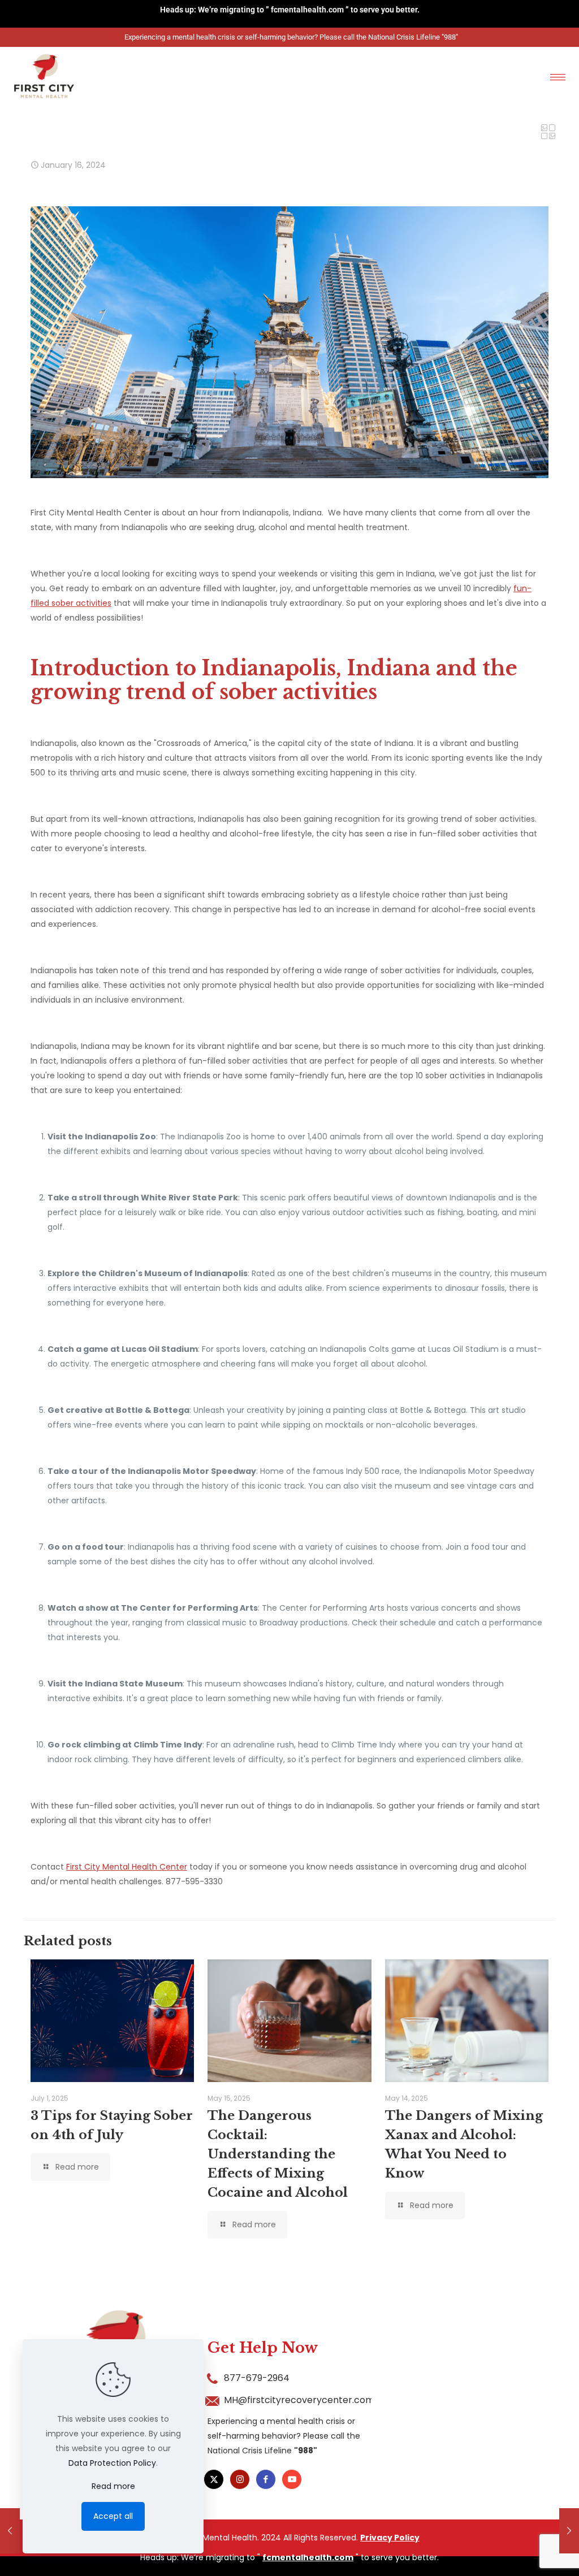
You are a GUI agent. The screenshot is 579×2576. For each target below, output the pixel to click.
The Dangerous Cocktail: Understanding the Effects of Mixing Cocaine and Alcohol (278, 2154)
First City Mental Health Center (127, 1867)
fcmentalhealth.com (307, 10)
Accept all (113, 2516)
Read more (113, 2486)
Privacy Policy (390, 2538)
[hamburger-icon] (558, 77)
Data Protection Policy (112, 2463)
